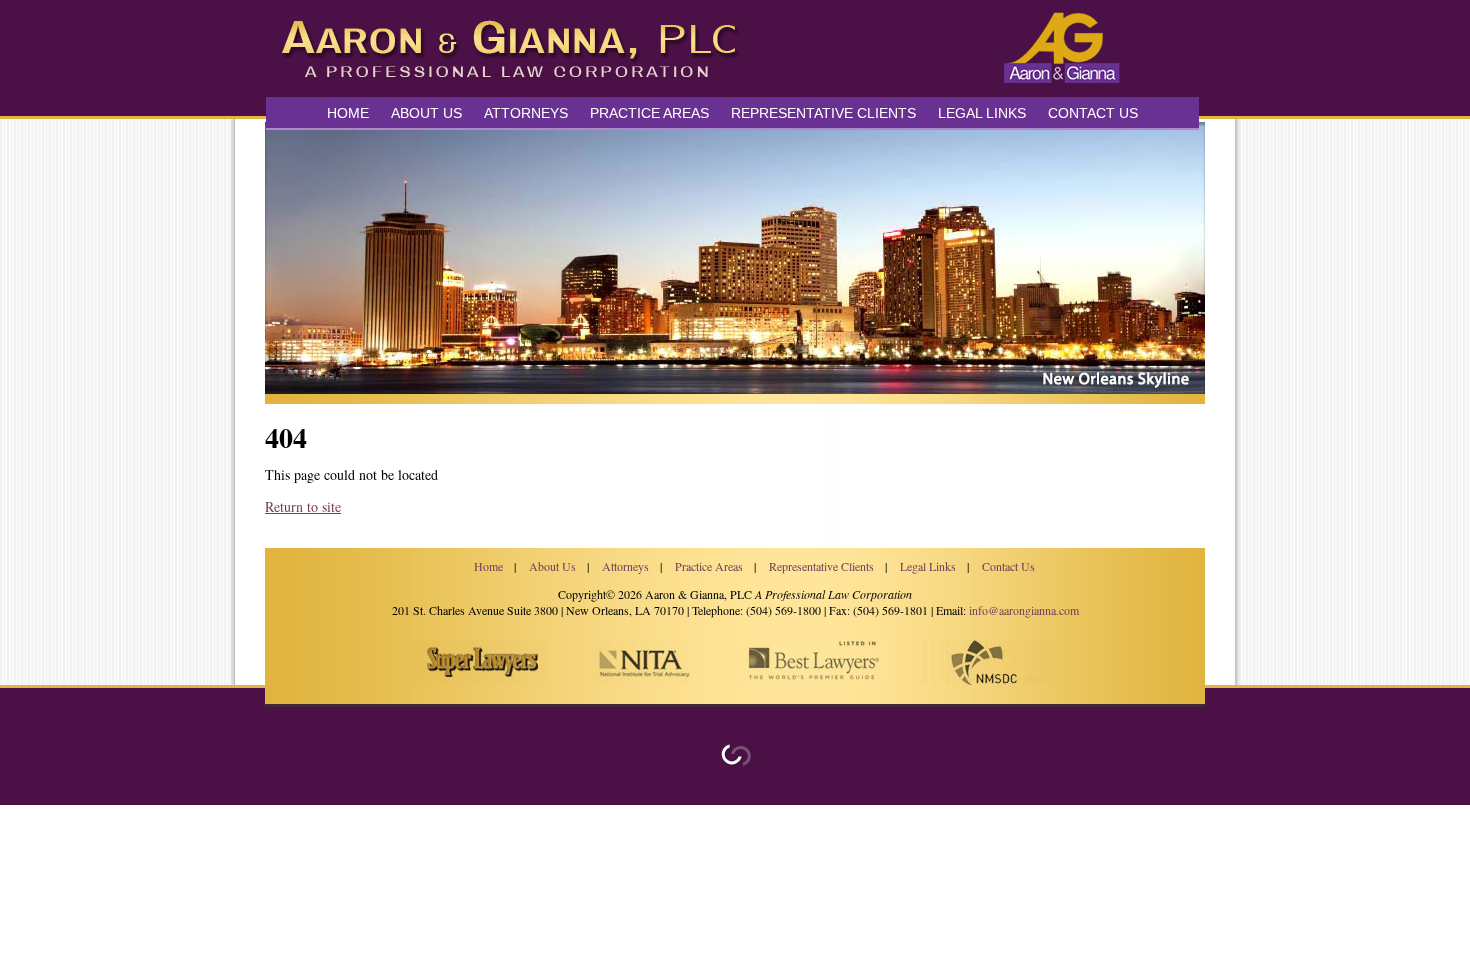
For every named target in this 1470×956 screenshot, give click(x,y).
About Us (426, 113)
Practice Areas (709, 566)
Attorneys (526, 113)
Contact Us (1093, 113)
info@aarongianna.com (1024, 610)
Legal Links (982, 113)
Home (348, 113)
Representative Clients (823, 113)
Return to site (303, 506)
